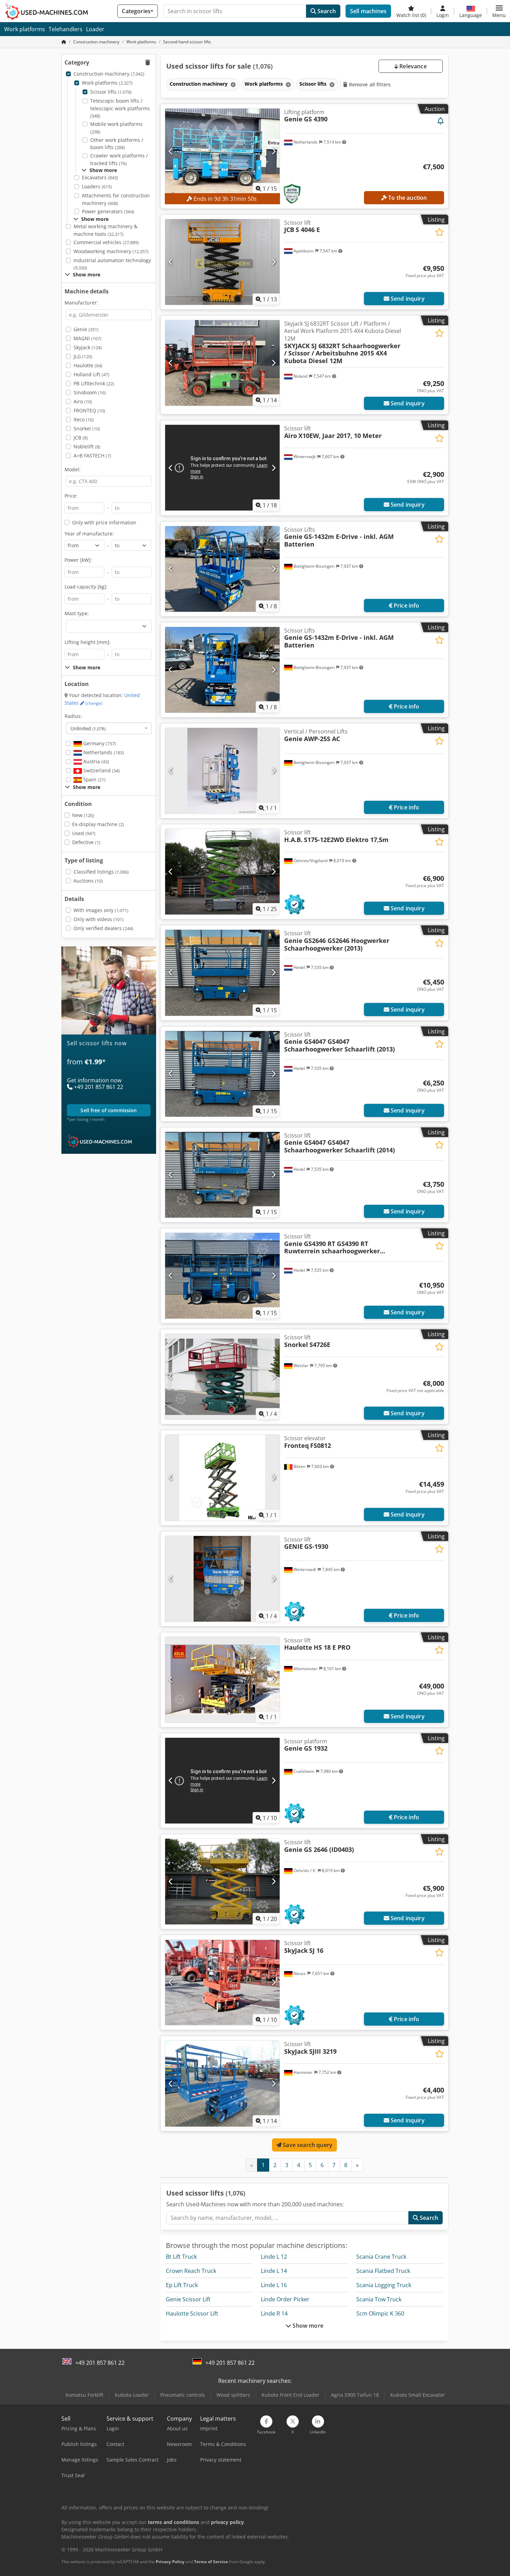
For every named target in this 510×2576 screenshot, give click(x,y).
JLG (83, 356)
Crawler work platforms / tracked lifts (119, 159)
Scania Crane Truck (381, 2257)
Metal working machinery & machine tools (105, 230)
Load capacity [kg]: (86, 587)
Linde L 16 (274, 2285)
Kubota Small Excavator (418, 2395)
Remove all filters (369, 84)
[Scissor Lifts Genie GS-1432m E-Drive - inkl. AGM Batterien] (222, 569)
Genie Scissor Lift (188, 2299)
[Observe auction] (441, 121)
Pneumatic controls (183, 2395)
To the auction (407, 198)
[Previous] (171, 151)
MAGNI (87, 338)
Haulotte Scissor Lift (192, 2313)
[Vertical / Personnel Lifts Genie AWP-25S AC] (222, 771)
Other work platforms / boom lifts (117, 144)
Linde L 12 (274, 2257)
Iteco (84, 419)
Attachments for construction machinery (116, 199)
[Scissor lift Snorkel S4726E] (222, 1377)
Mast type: (77, 613)
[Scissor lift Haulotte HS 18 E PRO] (222, 1680)
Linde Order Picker (285, 2299)
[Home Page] (64, 42)
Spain (94, 779)
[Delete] (232, 84)
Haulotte (88, 365)
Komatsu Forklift (84, 2395)
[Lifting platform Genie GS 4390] (222, 151)
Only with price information (104, 522)
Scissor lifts (111, 92)
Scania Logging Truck (384, 2285)
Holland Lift (91, 374)
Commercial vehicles (106, 242)
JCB (81, 437)
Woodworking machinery (111, 251)
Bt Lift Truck (181, 2257)
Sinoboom (90, 392)
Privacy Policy (170, 2562)
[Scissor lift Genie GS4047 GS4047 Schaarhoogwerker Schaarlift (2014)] (222, 1175)
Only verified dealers (103, 928)
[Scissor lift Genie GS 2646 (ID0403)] (222, 1882)
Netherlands (103, 752)
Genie (86, 329)
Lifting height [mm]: (88, 642)
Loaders (97, 186)
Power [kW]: (78, 560)
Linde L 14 (274, 2271)
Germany (99, 743)
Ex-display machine (98, 824)
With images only (101, 910)
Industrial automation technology (112, 264)
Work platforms (25, 29)
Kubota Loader (132, 2395)
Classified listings (101, 872)
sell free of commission (109, 1110)
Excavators (100, 177)
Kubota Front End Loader (291, 2395)
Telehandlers (66, 29)
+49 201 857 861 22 (100, 2363)
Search (326, 11)
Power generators (108, 211)
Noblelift (87, 446)
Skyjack (88, 347)
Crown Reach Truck (191, 2271)
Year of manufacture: (89, 534)
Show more (307, 2326)
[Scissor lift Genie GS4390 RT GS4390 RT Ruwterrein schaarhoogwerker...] (222, 1276)
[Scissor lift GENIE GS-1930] (222, 1579)
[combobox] (109, 728)
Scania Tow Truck (379, 2299)
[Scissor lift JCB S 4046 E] (222, 262)
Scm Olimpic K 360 (380, 2313)
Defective (86, 842)
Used (84, 833)
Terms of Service (211, 2562)
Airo (83, 401)
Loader (95, 29)
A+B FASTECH (92, 456)
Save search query (307, 2145)
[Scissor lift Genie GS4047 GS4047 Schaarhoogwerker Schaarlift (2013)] (222, 1074)
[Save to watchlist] (439, 232)
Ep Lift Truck (182, 2285)
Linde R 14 (274, 2313)
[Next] (274, 151)
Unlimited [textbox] (88, 728)
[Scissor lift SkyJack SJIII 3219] (222, 2083)
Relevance (412, 66)
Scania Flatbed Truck (383, 2271)
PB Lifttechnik (94, 383)
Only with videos (99, 919)
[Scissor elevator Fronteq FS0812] (222, 1478)
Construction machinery (109, 74)
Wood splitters (233, 2395)
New (83, 815)
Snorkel (87, 428)
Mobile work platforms (116, 128)
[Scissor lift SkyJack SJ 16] (222, 1982)
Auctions (88, 881)
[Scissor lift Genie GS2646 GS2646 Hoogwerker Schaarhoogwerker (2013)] (222, 973)
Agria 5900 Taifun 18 (355, 2395)
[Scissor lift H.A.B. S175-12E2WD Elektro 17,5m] (222, 872)
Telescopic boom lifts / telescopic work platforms (120, 108)
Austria (95, 761)
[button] (499, 11)
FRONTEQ (89, 410)
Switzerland (101, 770)
